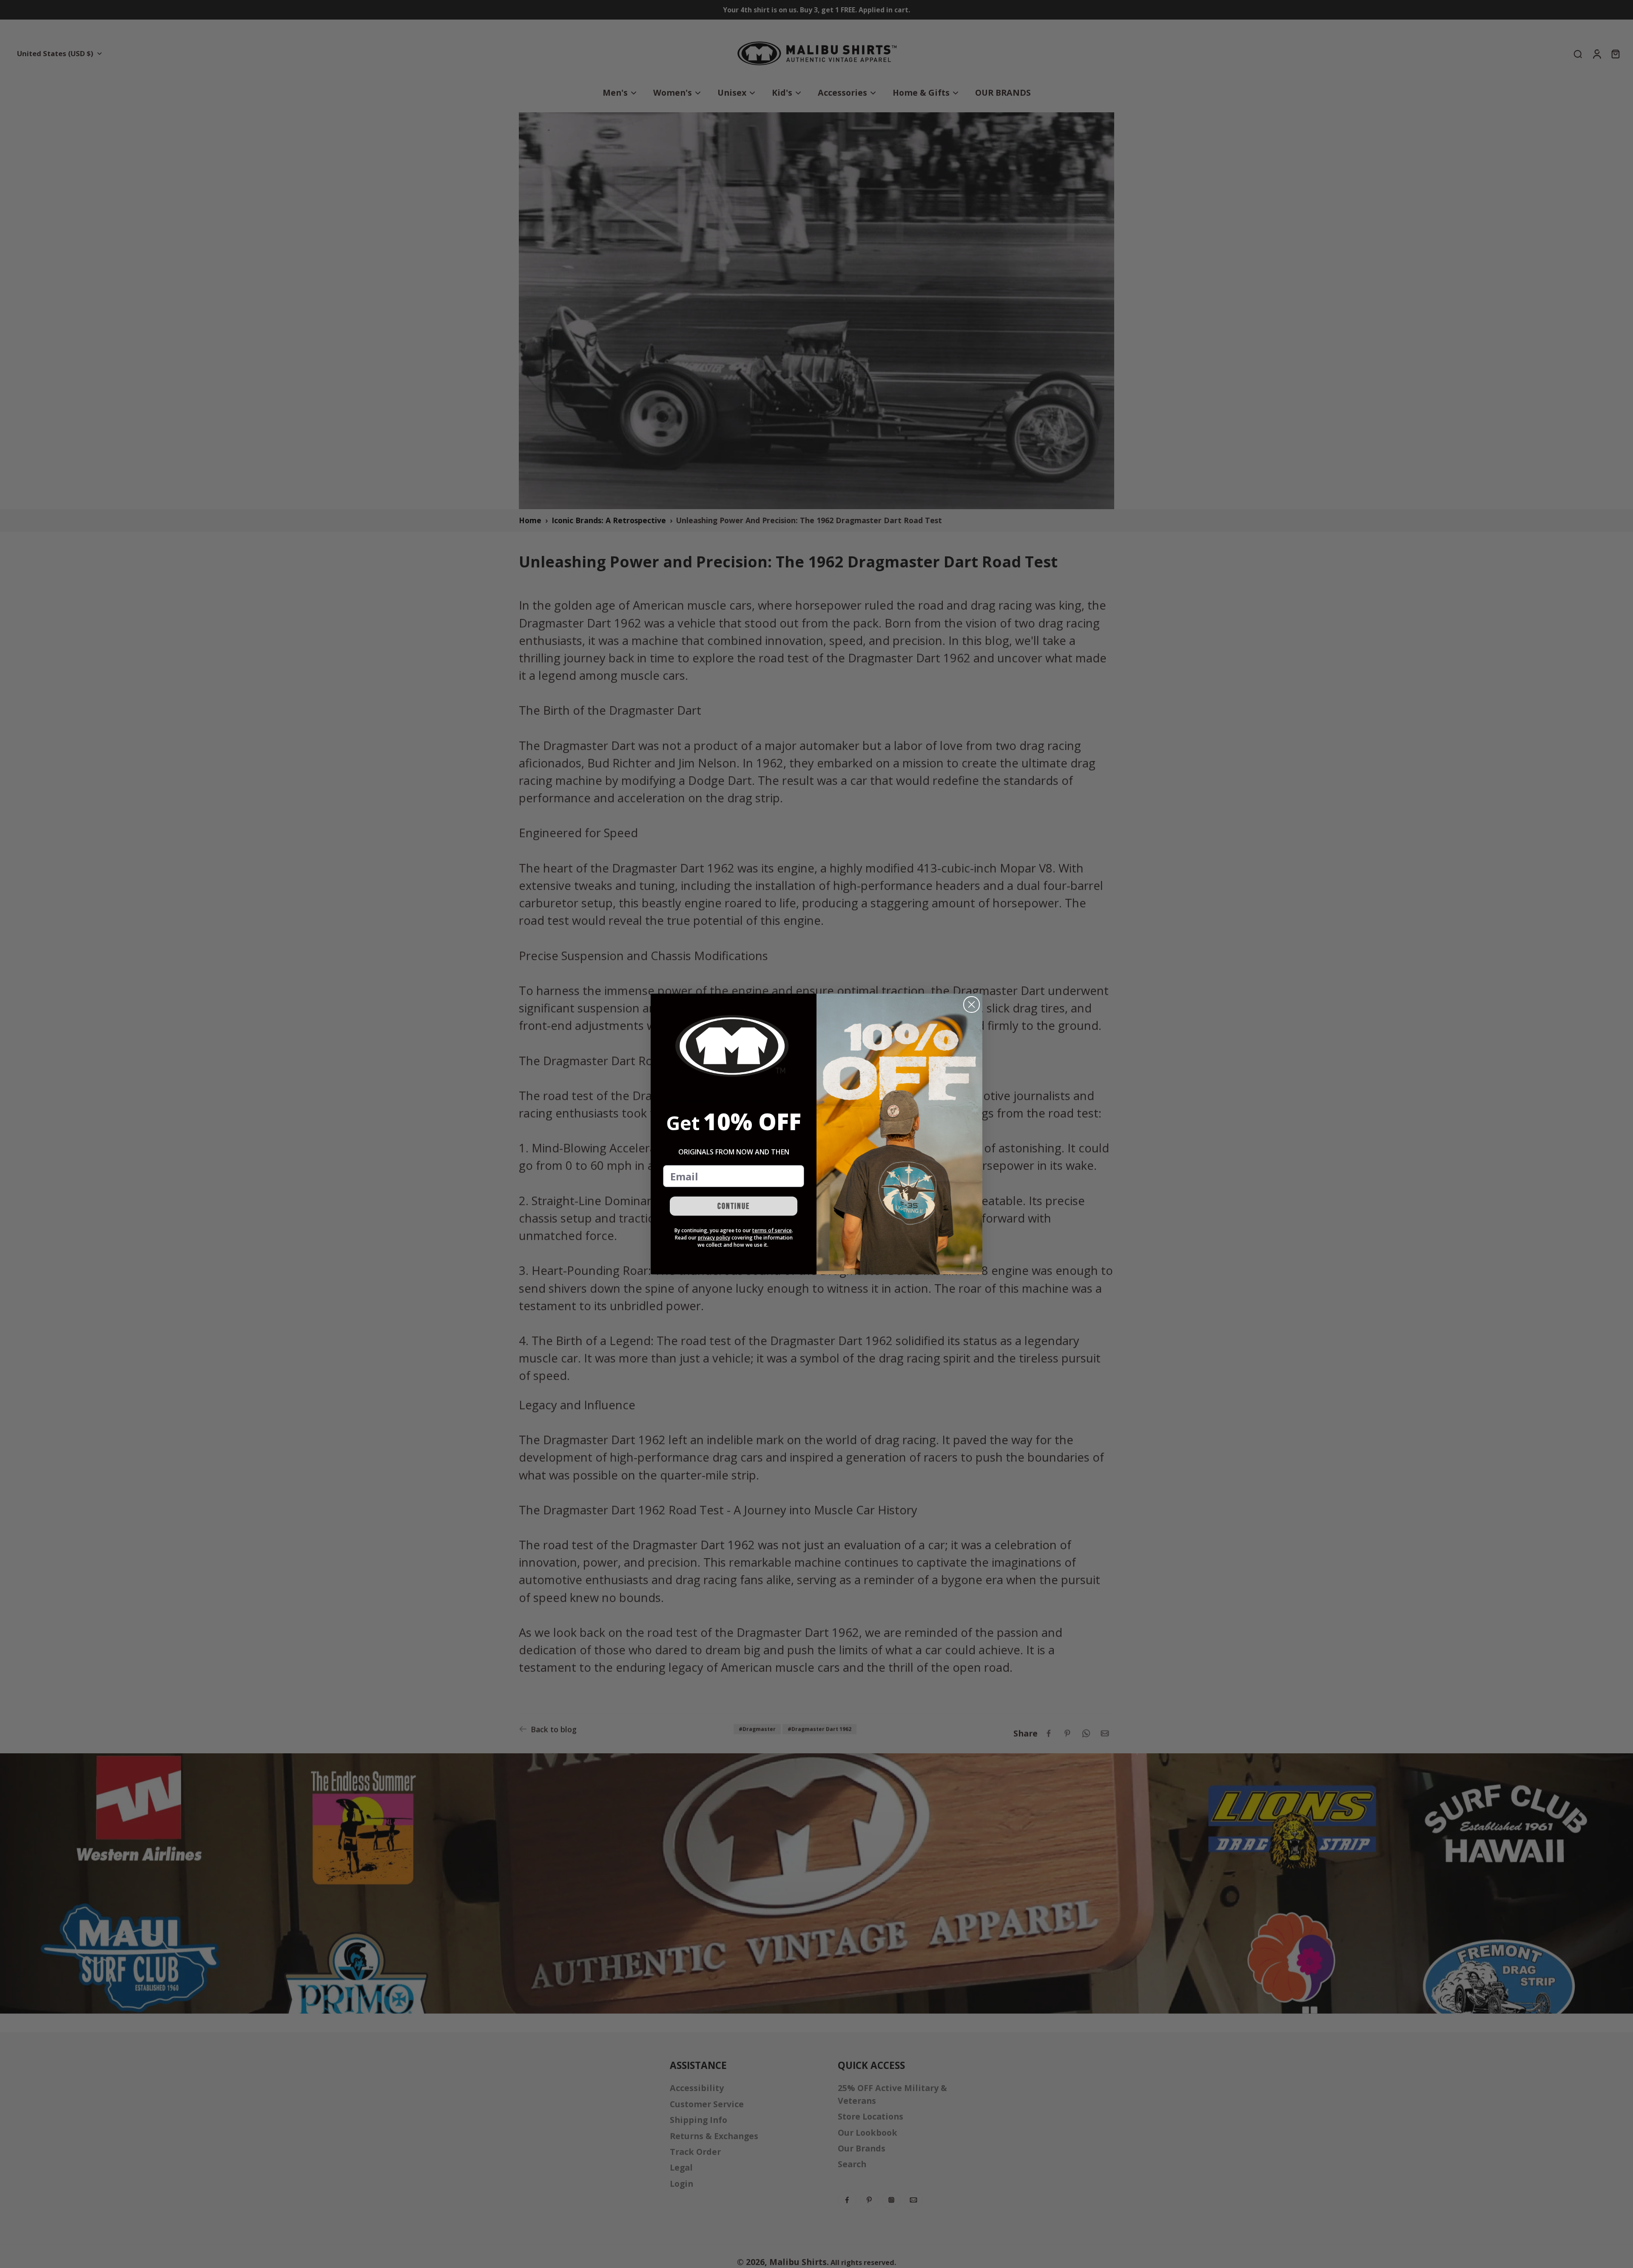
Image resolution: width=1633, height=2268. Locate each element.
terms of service (772, 1230)
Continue (734, 1206)
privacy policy (714, 1238)
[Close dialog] (972, 1004)
